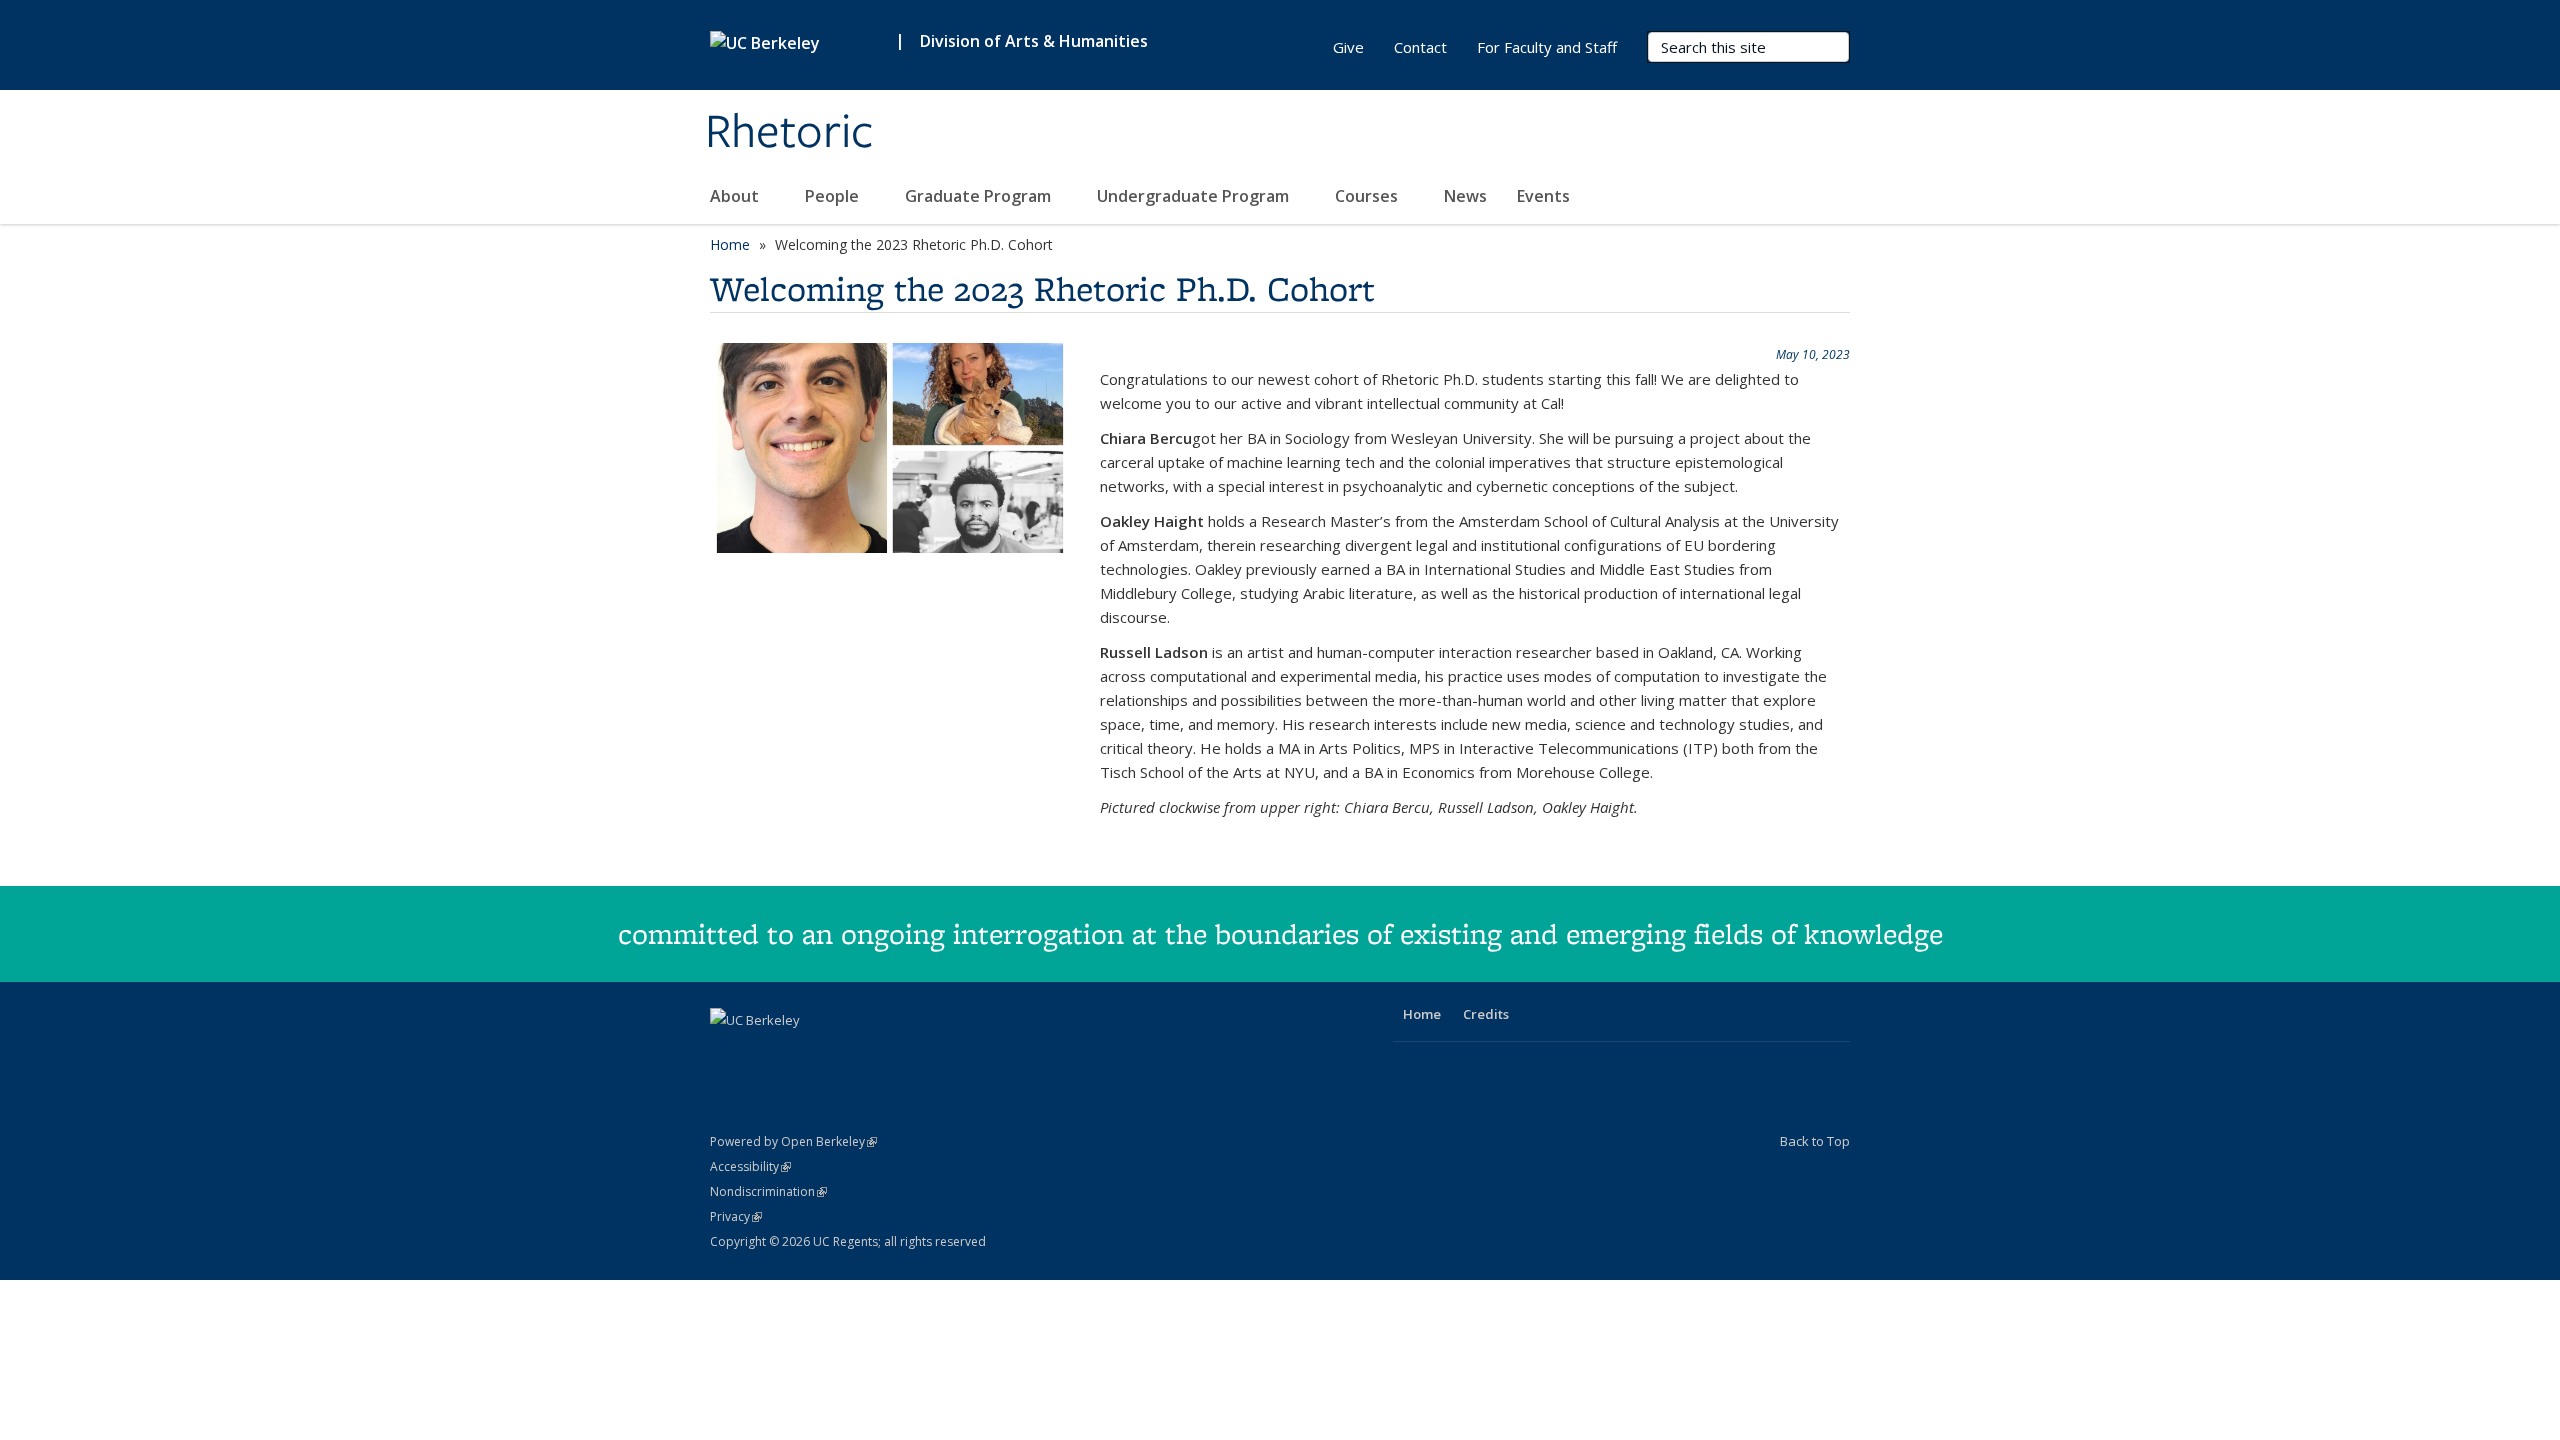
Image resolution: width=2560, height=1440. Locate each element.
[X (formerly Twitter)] (767, 1054)
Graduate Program (980, 196)
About (736, 196)
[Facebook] (728, 1054)
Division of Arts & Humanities (1034, 41)
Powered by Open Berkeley (793, 1141)
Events (1543, 196)
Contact (1420, 47)
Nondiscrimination (768, 1191)
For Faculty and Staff (1547, 47)
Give (1348, 47)
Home (730, 244)
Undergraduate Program (1195, 196)
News (1465, 196)
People (834, 196)
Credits (1486, 1014)
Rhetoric (789, 133)
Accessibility (750, 1166)
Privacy (736, 1216)
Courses (1368, 196)
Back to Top (1815, 1141)
